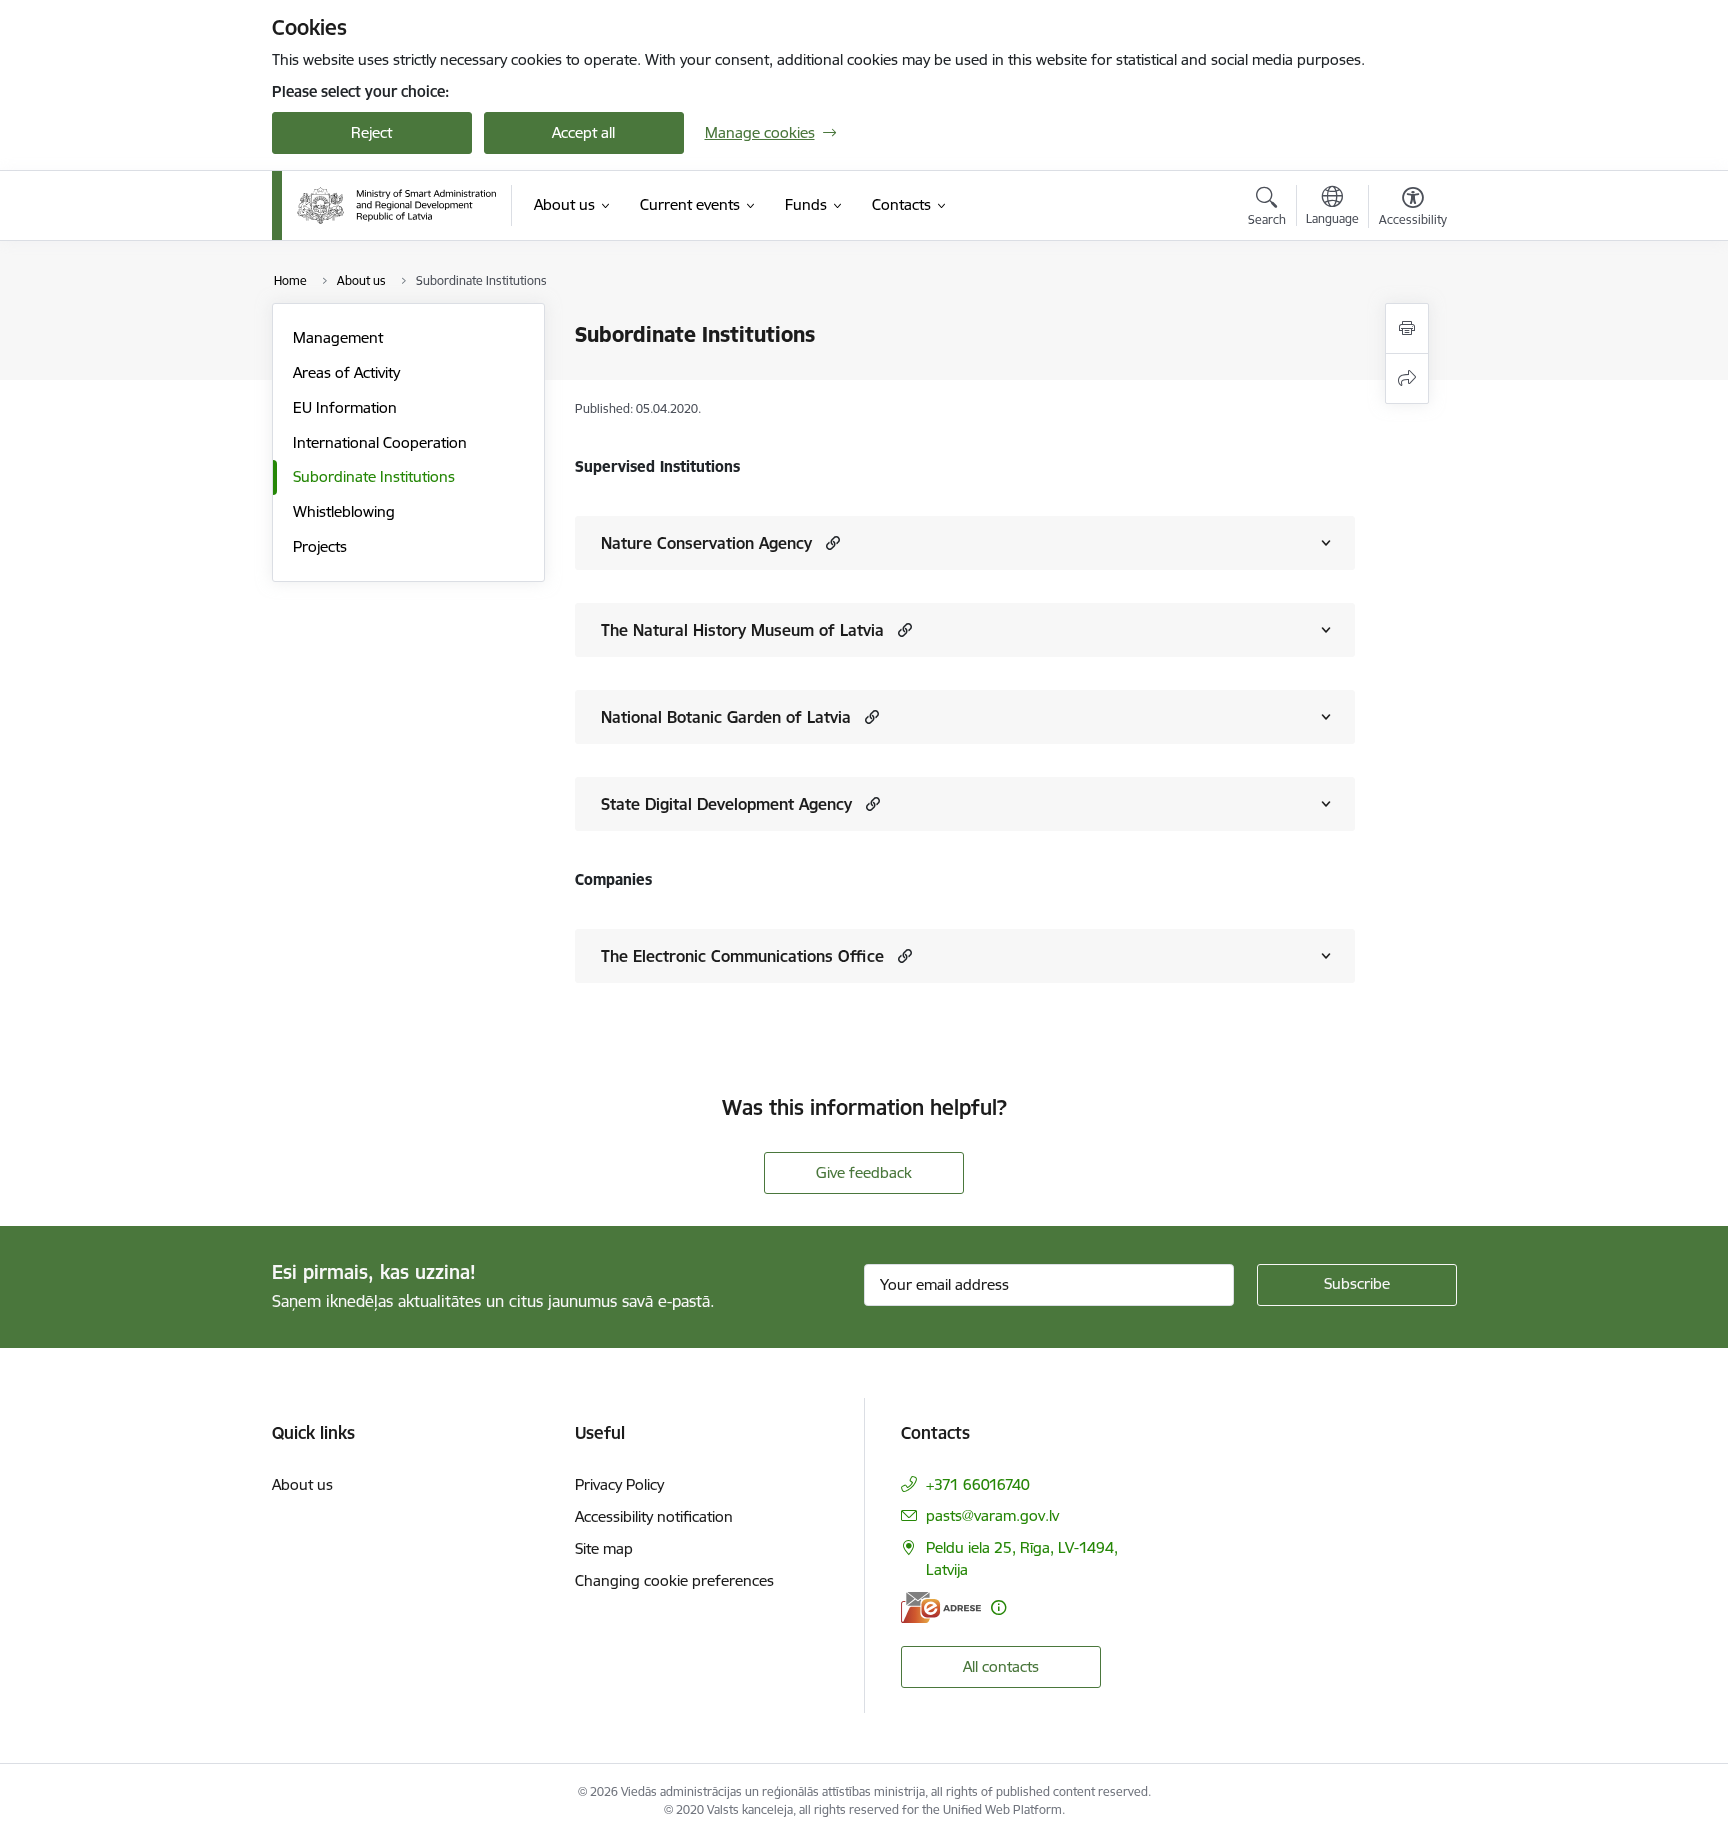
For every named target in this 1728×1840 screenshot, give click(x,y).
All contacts (1001, 1666)
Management (338, 337)
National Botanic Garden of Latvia (726, 717)
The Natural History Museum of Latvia (742, 630)
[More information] (998, 1607)
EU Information (345, 407)
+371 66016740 (978, 1484)
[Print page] (1407, 328)
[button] (830, 542)
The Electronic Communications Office (742, 956)
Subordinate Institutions (374, 476)
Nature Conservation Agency (706, 543)
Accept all (583, 132)
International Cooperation (380, 442)
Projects (320, 546)
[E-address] (941, 1607)
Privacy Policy (619, 1484)
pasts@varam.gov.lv (992, 1515)
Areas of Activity (346, 372)
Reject (371, 132)
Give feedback (864, 1172)
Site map (604, 1548)
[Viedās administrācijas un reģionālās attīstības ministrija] (397, 205)
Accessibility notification (654, 1516)
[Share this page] (1407, 378)
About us (302, 1484)
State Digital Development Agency (726, 804)
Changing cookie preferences (674, 1580)
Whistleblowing (344, 511)
